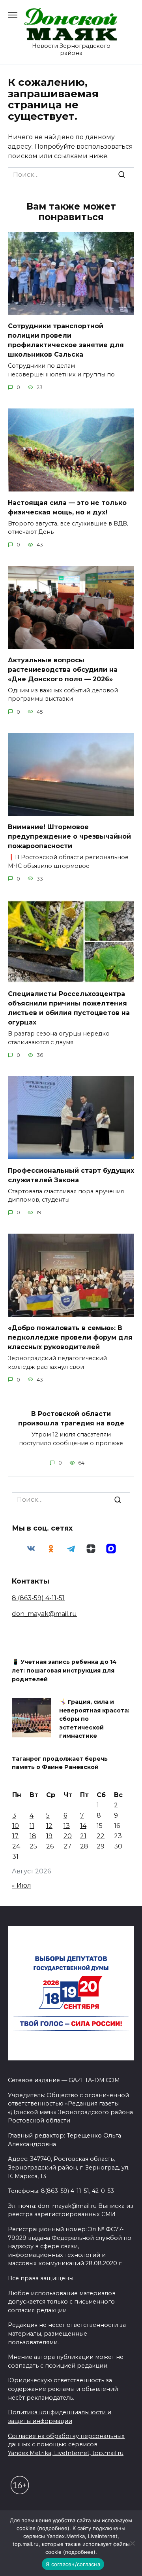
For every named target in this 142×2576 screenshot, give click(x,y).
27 (67, 1846)
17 (15, 1836)
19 (49, 1836)
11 (32, 1826)
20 (68, 1836)
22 (101, 1836)
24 (16, 1846)
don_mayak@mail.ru (44, 1614)
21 (83, 1836)
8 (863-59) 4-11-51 (38, 1598)
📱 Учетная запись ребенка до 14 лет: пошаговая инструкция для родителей (64, 1671)
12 (49, 1826)
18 (33, 1836)
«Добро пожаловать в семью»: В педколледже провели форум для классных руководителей (70, 1337)
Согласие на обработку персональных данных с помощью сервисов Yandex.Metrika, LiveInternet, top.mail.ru (66, 2445)
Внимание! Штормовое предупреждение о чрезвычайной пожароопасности (69, 836)
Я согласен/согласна (73, 2564)
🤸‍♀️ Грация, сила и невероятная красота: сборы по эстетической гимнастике (94, 1719)
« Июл (21, 1885)
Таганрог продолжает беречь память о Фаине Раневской (60, 1763)
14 (83, 1826)
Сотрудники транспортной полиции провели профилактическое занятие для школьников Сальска (66, 340)
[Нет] (132, 2543)
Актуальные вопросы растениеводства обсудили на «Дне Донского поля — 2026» (63, 669)
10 (16, 1826)
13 (67, 1826)
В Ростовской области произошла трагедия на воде (71, 1418)
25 (33, 1846)
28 (84, 1846)
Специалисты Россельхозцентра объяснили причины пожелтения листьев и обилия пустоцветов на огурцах (69, 1008)
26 (50, 1846)
